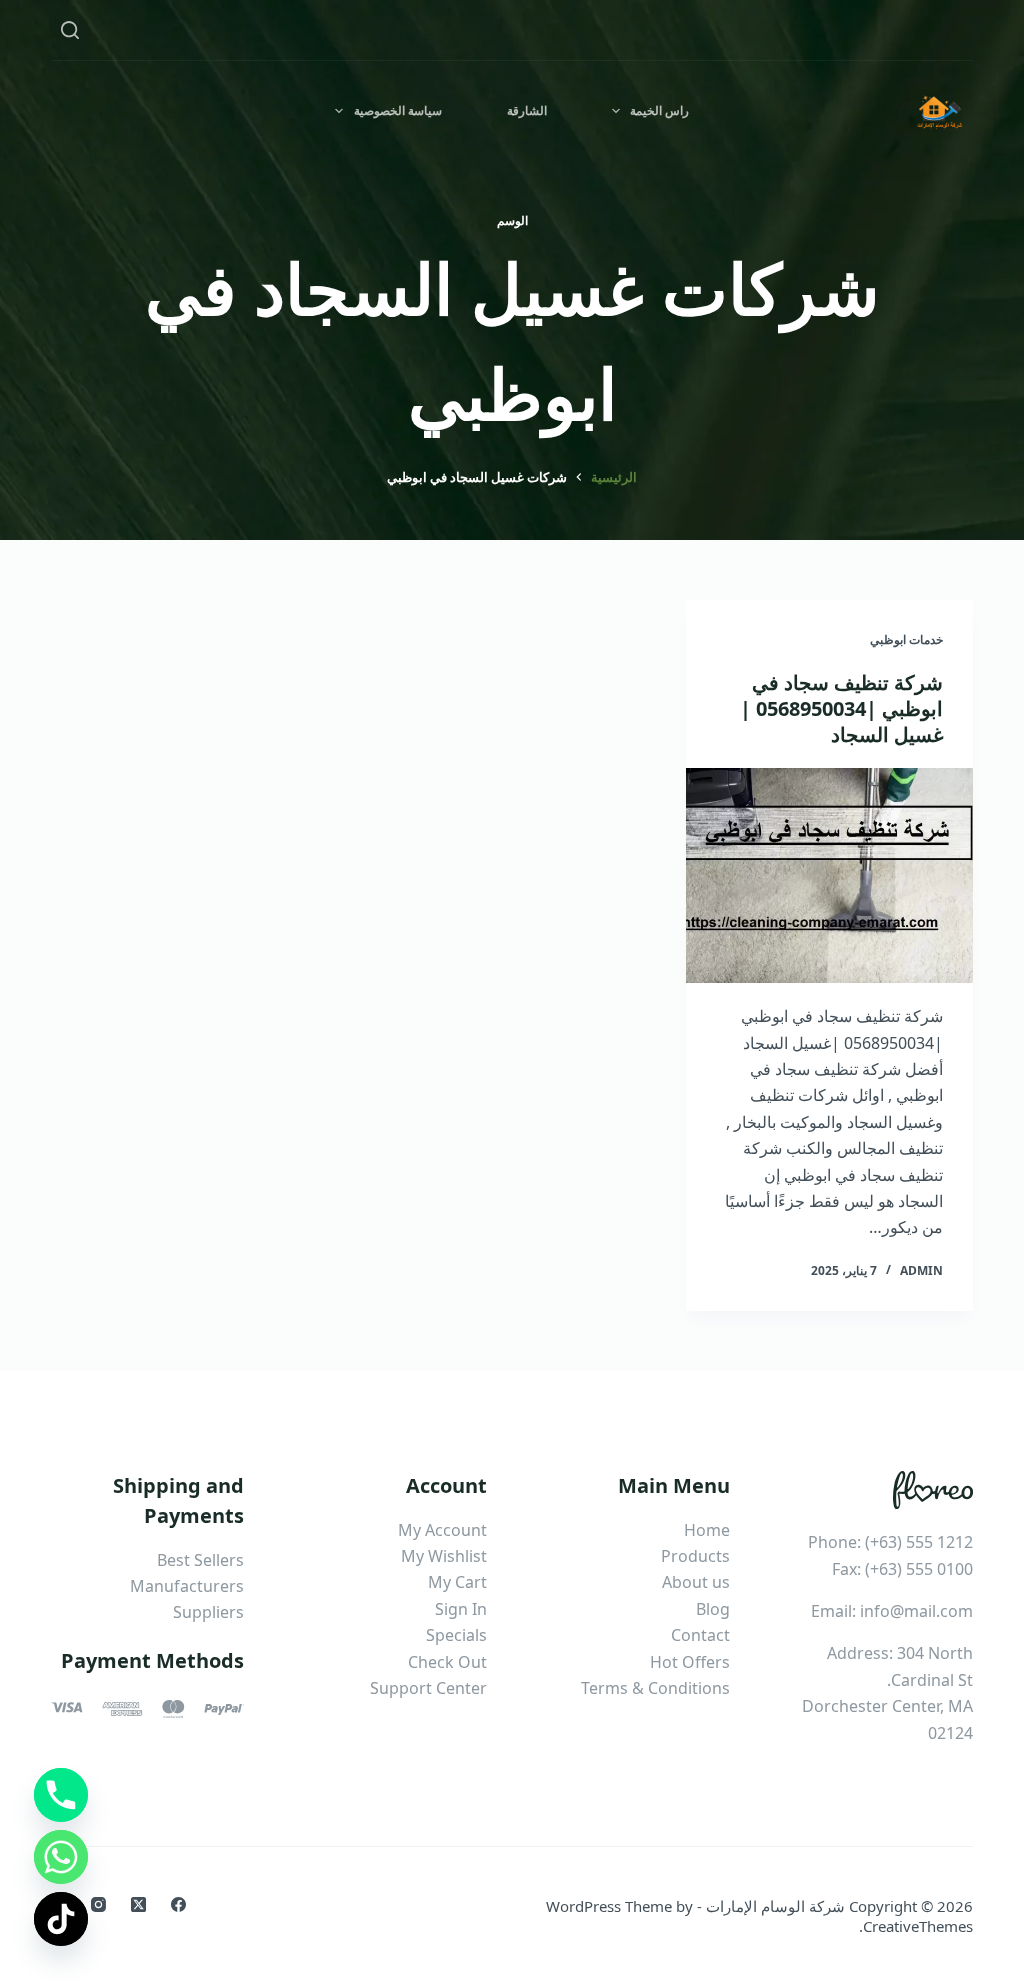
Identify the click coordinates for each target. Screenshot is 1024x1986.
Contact (700, 1635)
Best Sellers (200, 1560)
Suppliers (208, 1612)
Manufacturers (187, 1586)
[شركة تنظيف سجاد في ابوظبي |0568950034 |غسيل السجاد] (829, 875)
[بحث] (70, 30)
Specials (456, 1635)
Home (707, 1530)
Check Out (447, 1662)
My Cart (457, 1582)
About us (696, 1582)
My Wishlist (444, 1556)
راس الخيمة (659, 110)
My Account (442, 1530)
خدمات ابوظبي (906, 639)
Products (695, 1556)
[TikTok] (61, 1919)
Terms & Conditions (655, 1688)
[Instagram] (98, 1904)
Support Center (428, 1688)
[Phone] (61, 1795)
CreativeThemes (918, 1926)
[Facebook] (178, 1904)
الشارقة (527, 110)
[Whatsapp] (61, 1857)
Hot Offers (690, 1662)
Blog (713, 1609)
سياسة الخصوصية (398, 110)
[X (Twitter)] (138, 1904)
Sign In (461, 1609)
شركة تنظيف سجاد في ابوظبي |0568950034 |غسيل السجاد (841, 708)
